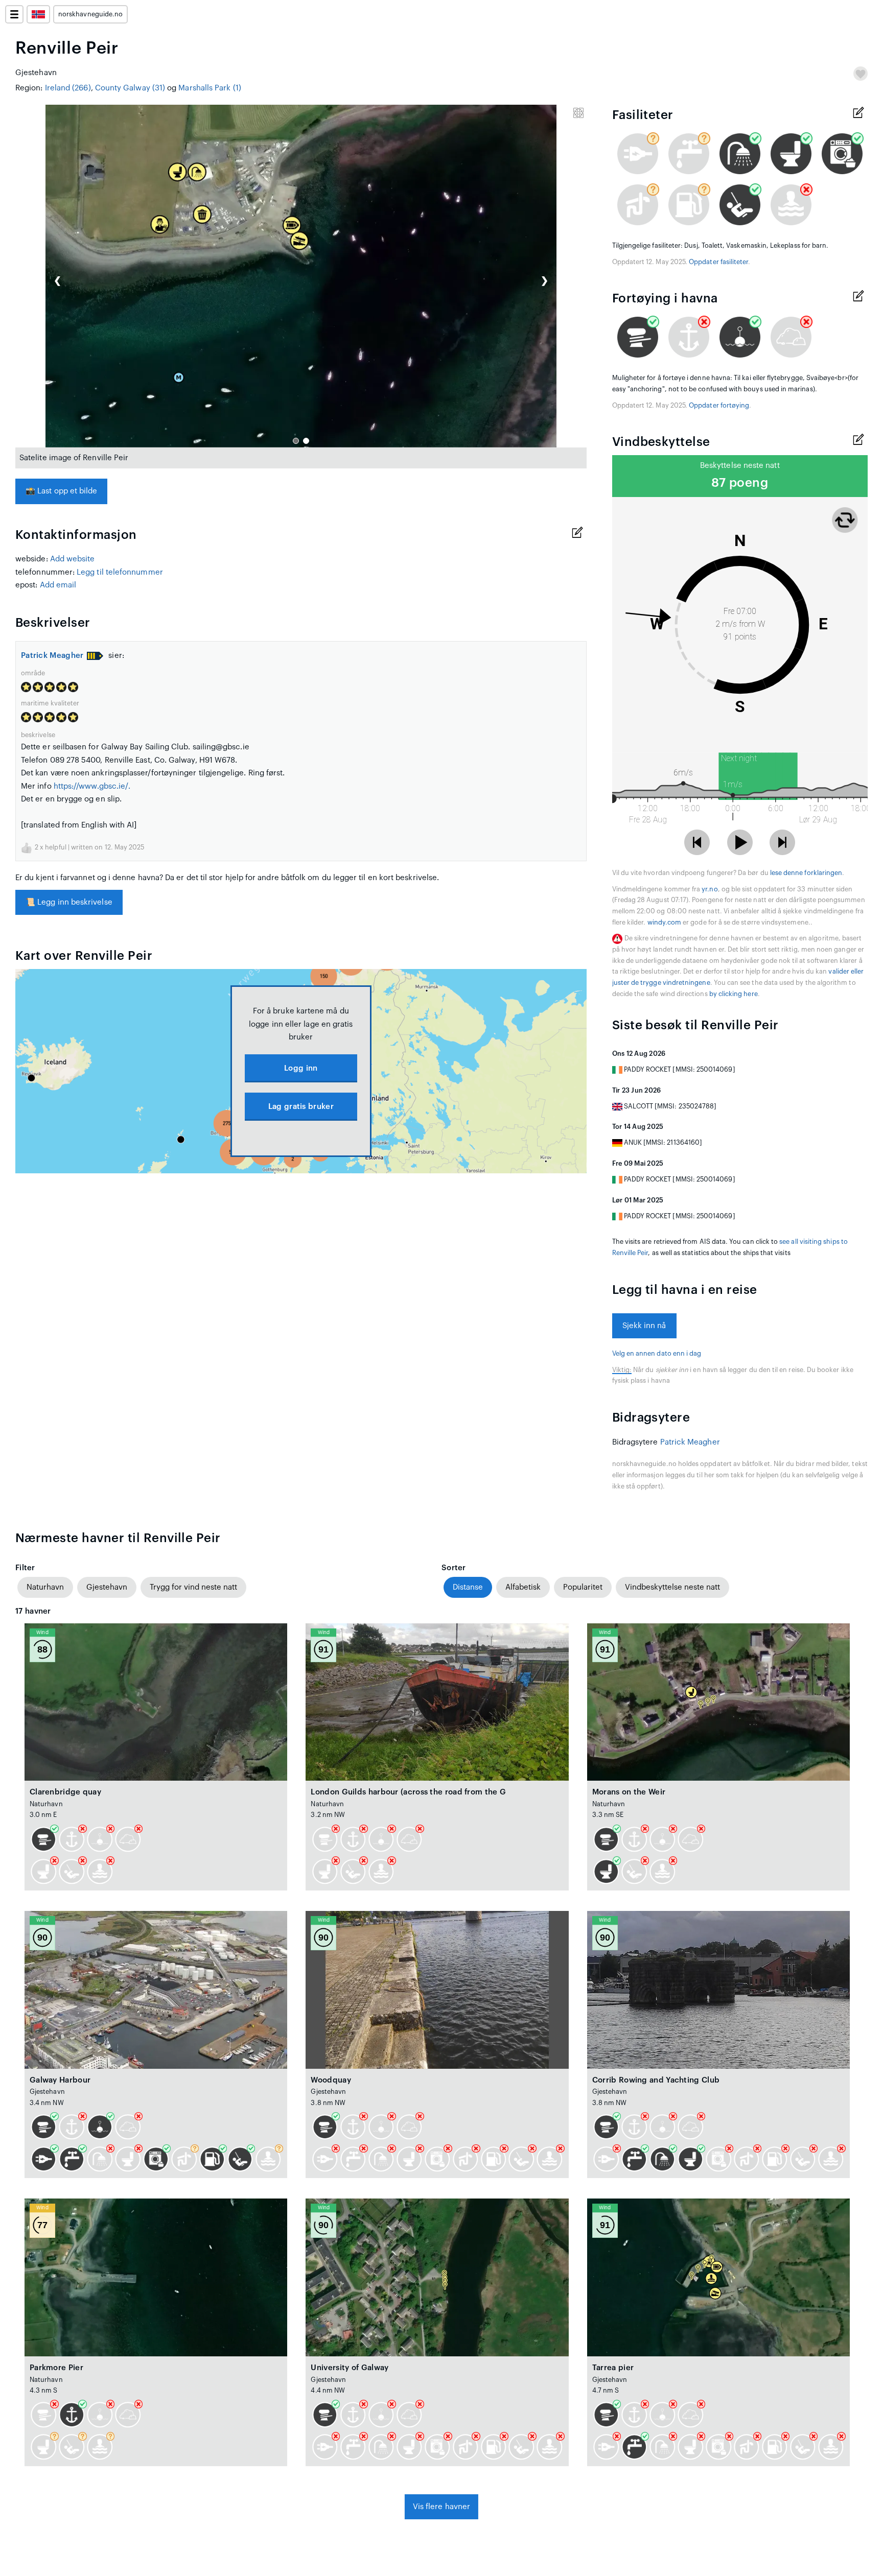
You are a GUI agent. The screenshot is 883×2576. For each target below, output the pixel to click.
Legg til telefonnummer (120, 572)
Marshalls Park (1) (210, 88)
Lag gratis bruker (301, 1107)
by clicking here (734, 994)
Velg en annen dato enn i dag (657, 1354)
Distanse (468, 1587)
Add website (73, 559)
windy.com (665, 923)
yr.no (710, 889)
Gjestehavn (107, 1587)
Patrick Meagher (52, 656)
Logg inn (301, 1068)
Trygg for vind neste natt (193, 1587)
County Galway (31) (130, 88)
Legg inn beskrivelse (69, 902)
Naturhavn (45, 1587)
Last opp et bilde (61, 491)
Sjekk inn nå (644, 1326)
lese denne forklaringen (806, 873)
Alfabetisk (523, 1587)
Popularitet (583, 1587)
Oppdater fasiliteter (718, 262)
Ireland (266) (68, 88)
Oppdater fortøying (719, 406)
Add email (58, 585)
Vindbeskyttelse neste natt (672, 1587)
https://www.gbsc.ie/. (92, 786)
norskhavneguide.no (90, 14)
